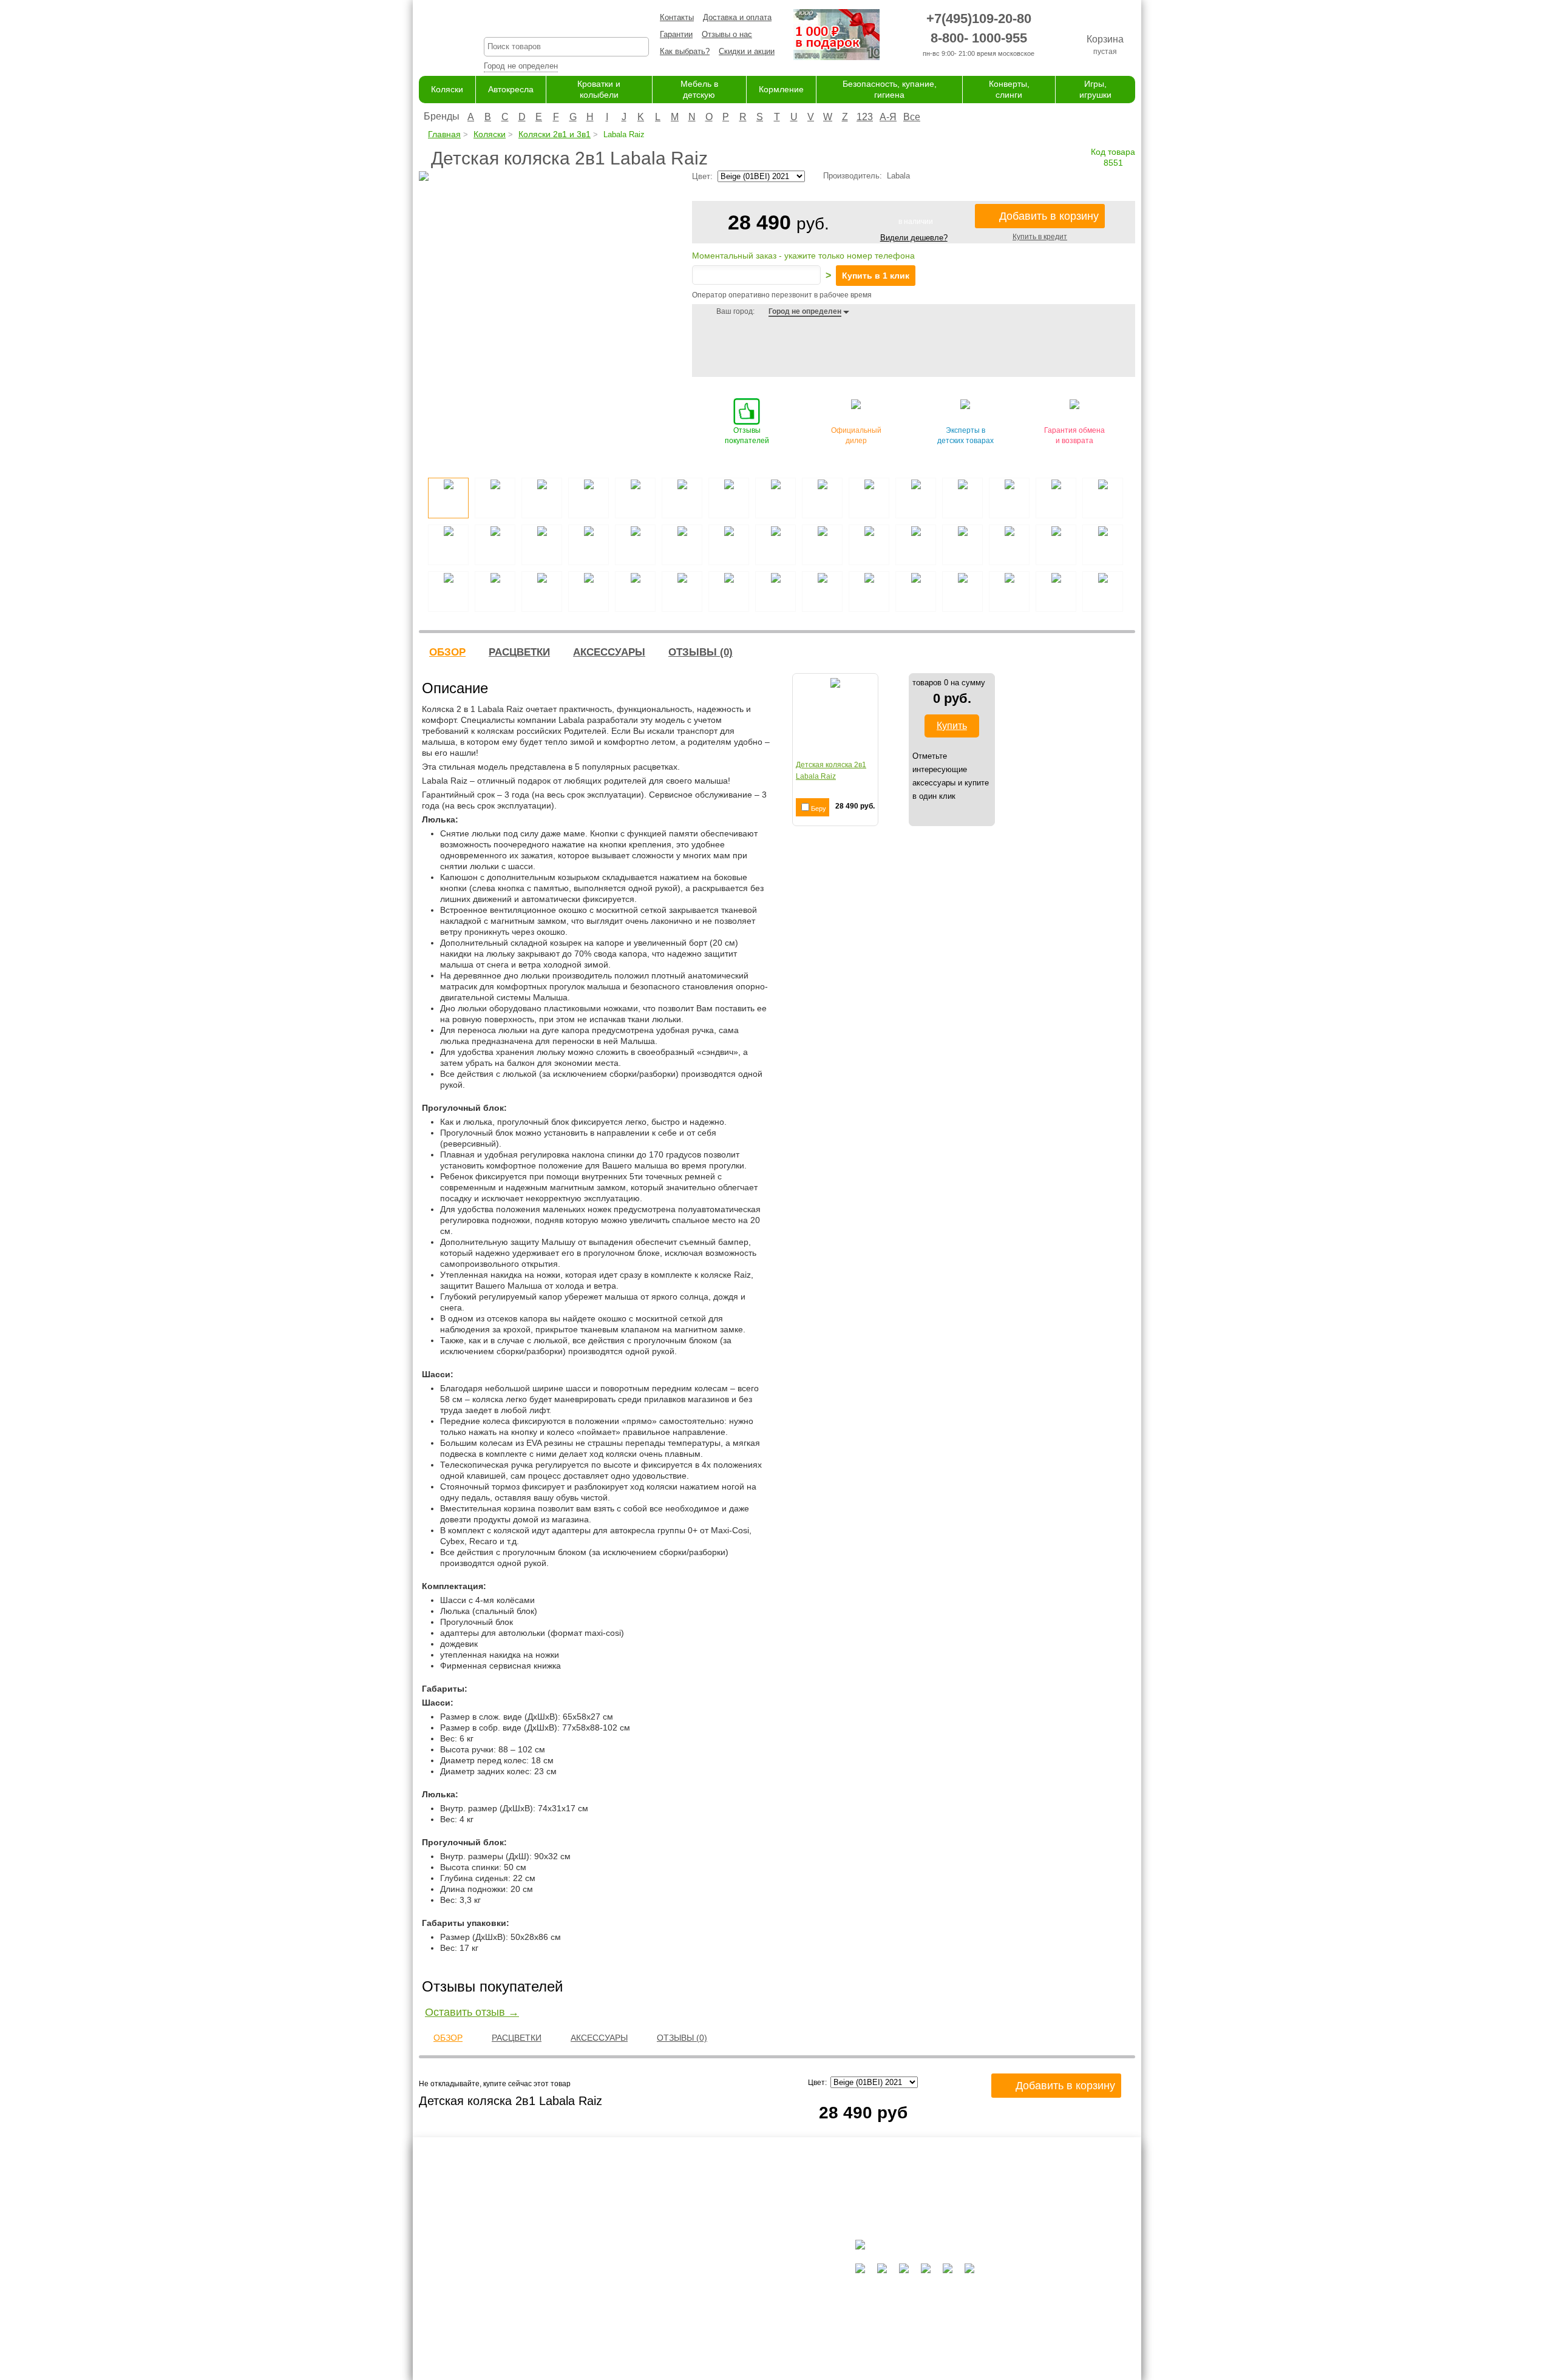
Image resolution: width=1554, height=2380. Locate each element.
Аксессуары (609, 652)
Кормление (781, 89)
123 (865, 117)
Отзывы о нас (727, 34)
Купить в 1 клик (876, 276)
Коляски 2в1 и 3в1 (555, 134)
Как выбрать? (685, 51)
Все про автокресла (633, 2263)
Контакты (677, 17)
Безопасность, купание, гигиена (758, 2323)
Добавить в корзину (1049, 216)
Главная (444, 134)
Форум (608, 2275)
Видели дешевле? (914, 238)
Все (912, 117)
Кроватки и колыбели (738, 2287)
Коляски (447, 89)
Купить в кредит (1040, 237)
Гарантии (676, 34)
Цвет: (819, 2083)
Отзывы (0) (701, 652)
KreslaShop (566, 22)
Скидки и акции (747, 51)
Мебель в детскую (734, 2299)
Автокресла (511, 89)
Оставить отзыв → (472, 2012)
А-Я (888, 117)
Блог (605, 2287)
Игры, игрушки (726, 2346)
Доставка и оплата (737, 17)
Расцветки (519, 652)
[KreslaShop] (436, 36)
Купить (952, 726)
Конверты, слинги (732, 2334)
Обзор (447, 652)
